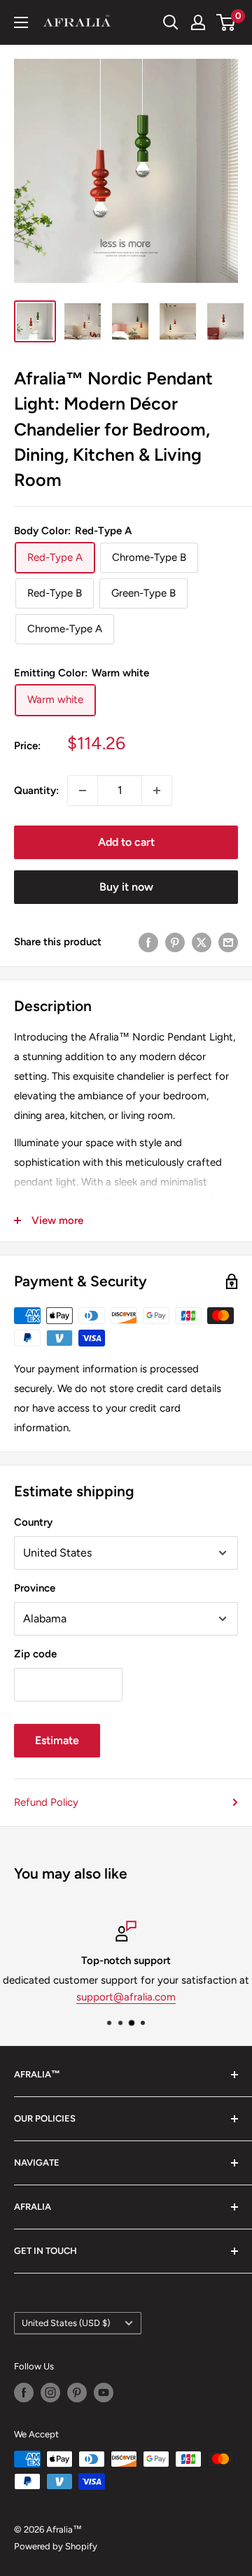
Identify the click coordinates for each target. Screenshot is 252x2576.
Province (35, 1588)
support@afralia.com (126, 1997)
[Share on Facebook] (148, 942)
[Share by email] (228, 942)
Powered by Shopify (56, 2546)
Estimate (57, 1740)
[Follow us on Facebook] (24, 2393)
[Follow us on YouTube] (104, 2393)
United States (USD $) (66, 2323)
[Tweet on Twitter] (202, 942)
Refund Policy (46, 1802)
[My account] (198, 22)
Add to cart (126, 842)
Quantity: (36, 791)
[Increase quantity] (157, 791)
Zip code (35, 1654)
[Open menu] (21, 22)
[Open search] (171, 22)
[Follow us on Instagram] (50, 2393)
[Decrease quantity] (83, 791)
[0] (226, 22)
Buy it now (126, 887)
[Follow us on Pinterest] (77, 2393)
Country (33, 1522)
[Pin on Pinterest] (175, 942)
